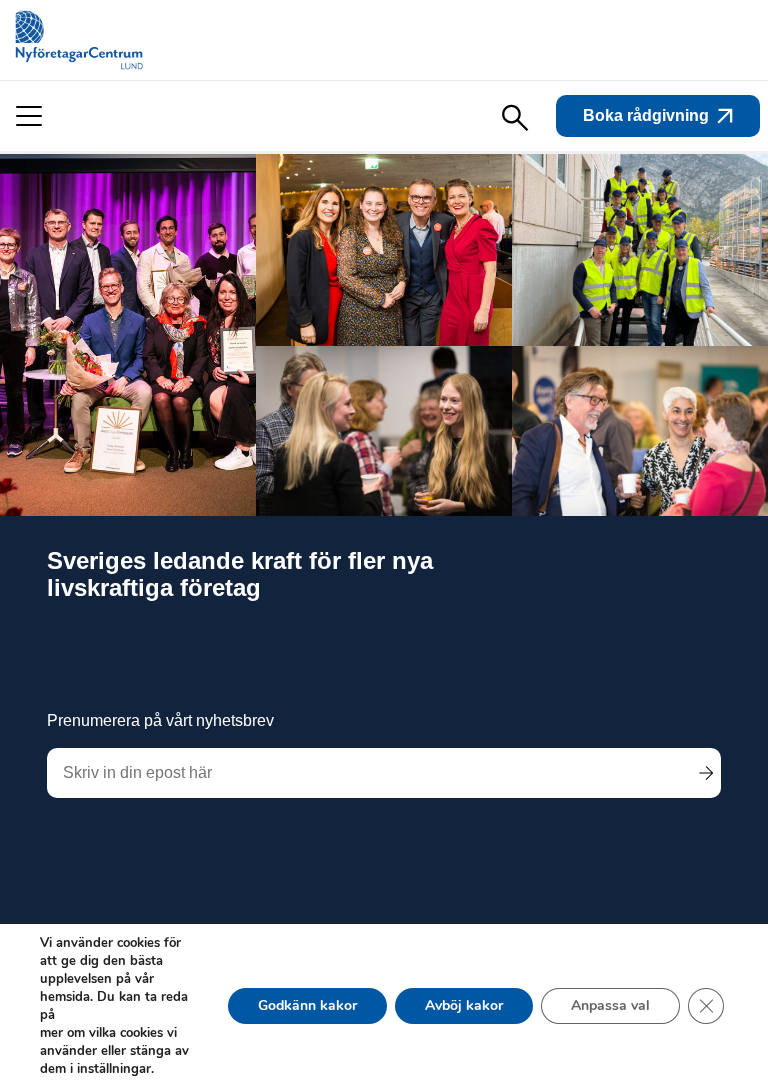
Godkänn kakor (307, 1005)
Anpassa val (610, 1005)
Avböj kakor (464, 1005)
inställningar (114, 1069)
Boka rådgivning (646, 115)
